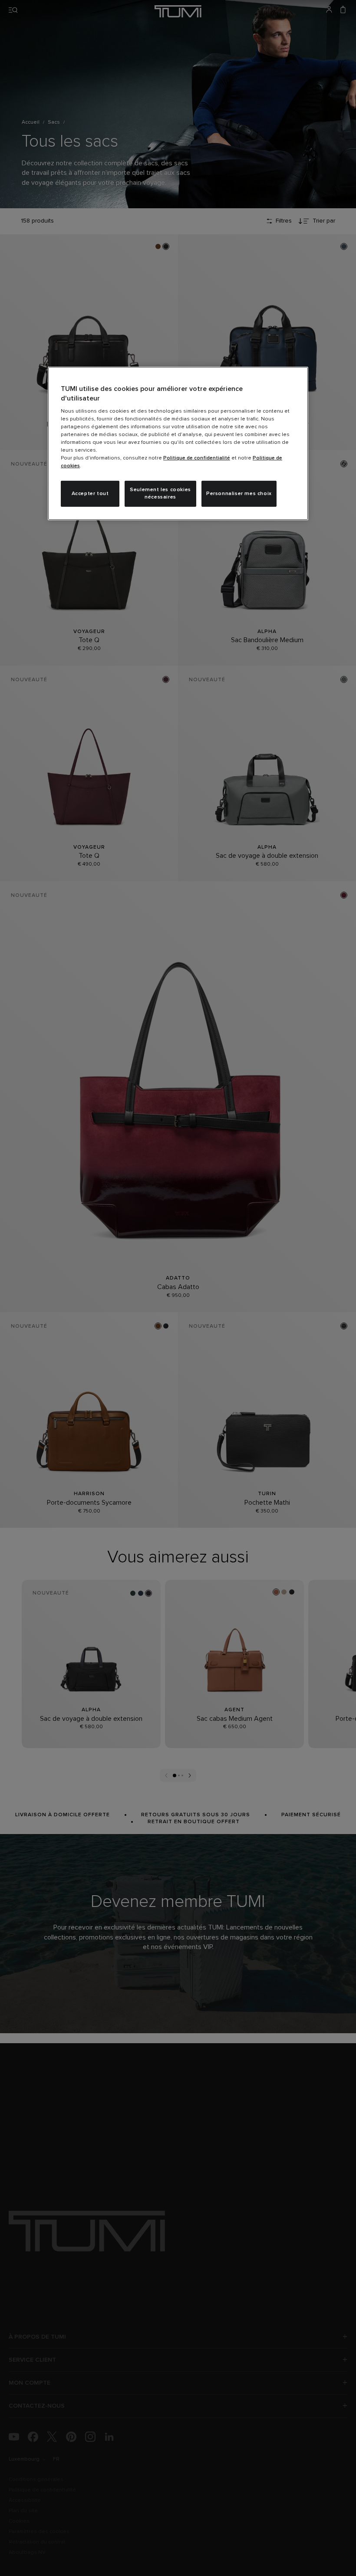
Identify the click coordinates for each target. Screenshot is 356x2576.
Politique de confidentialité (197, 458)
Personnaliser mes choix (239, 494)
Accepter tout (90, 494)
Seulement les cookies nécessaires (160, 494)
